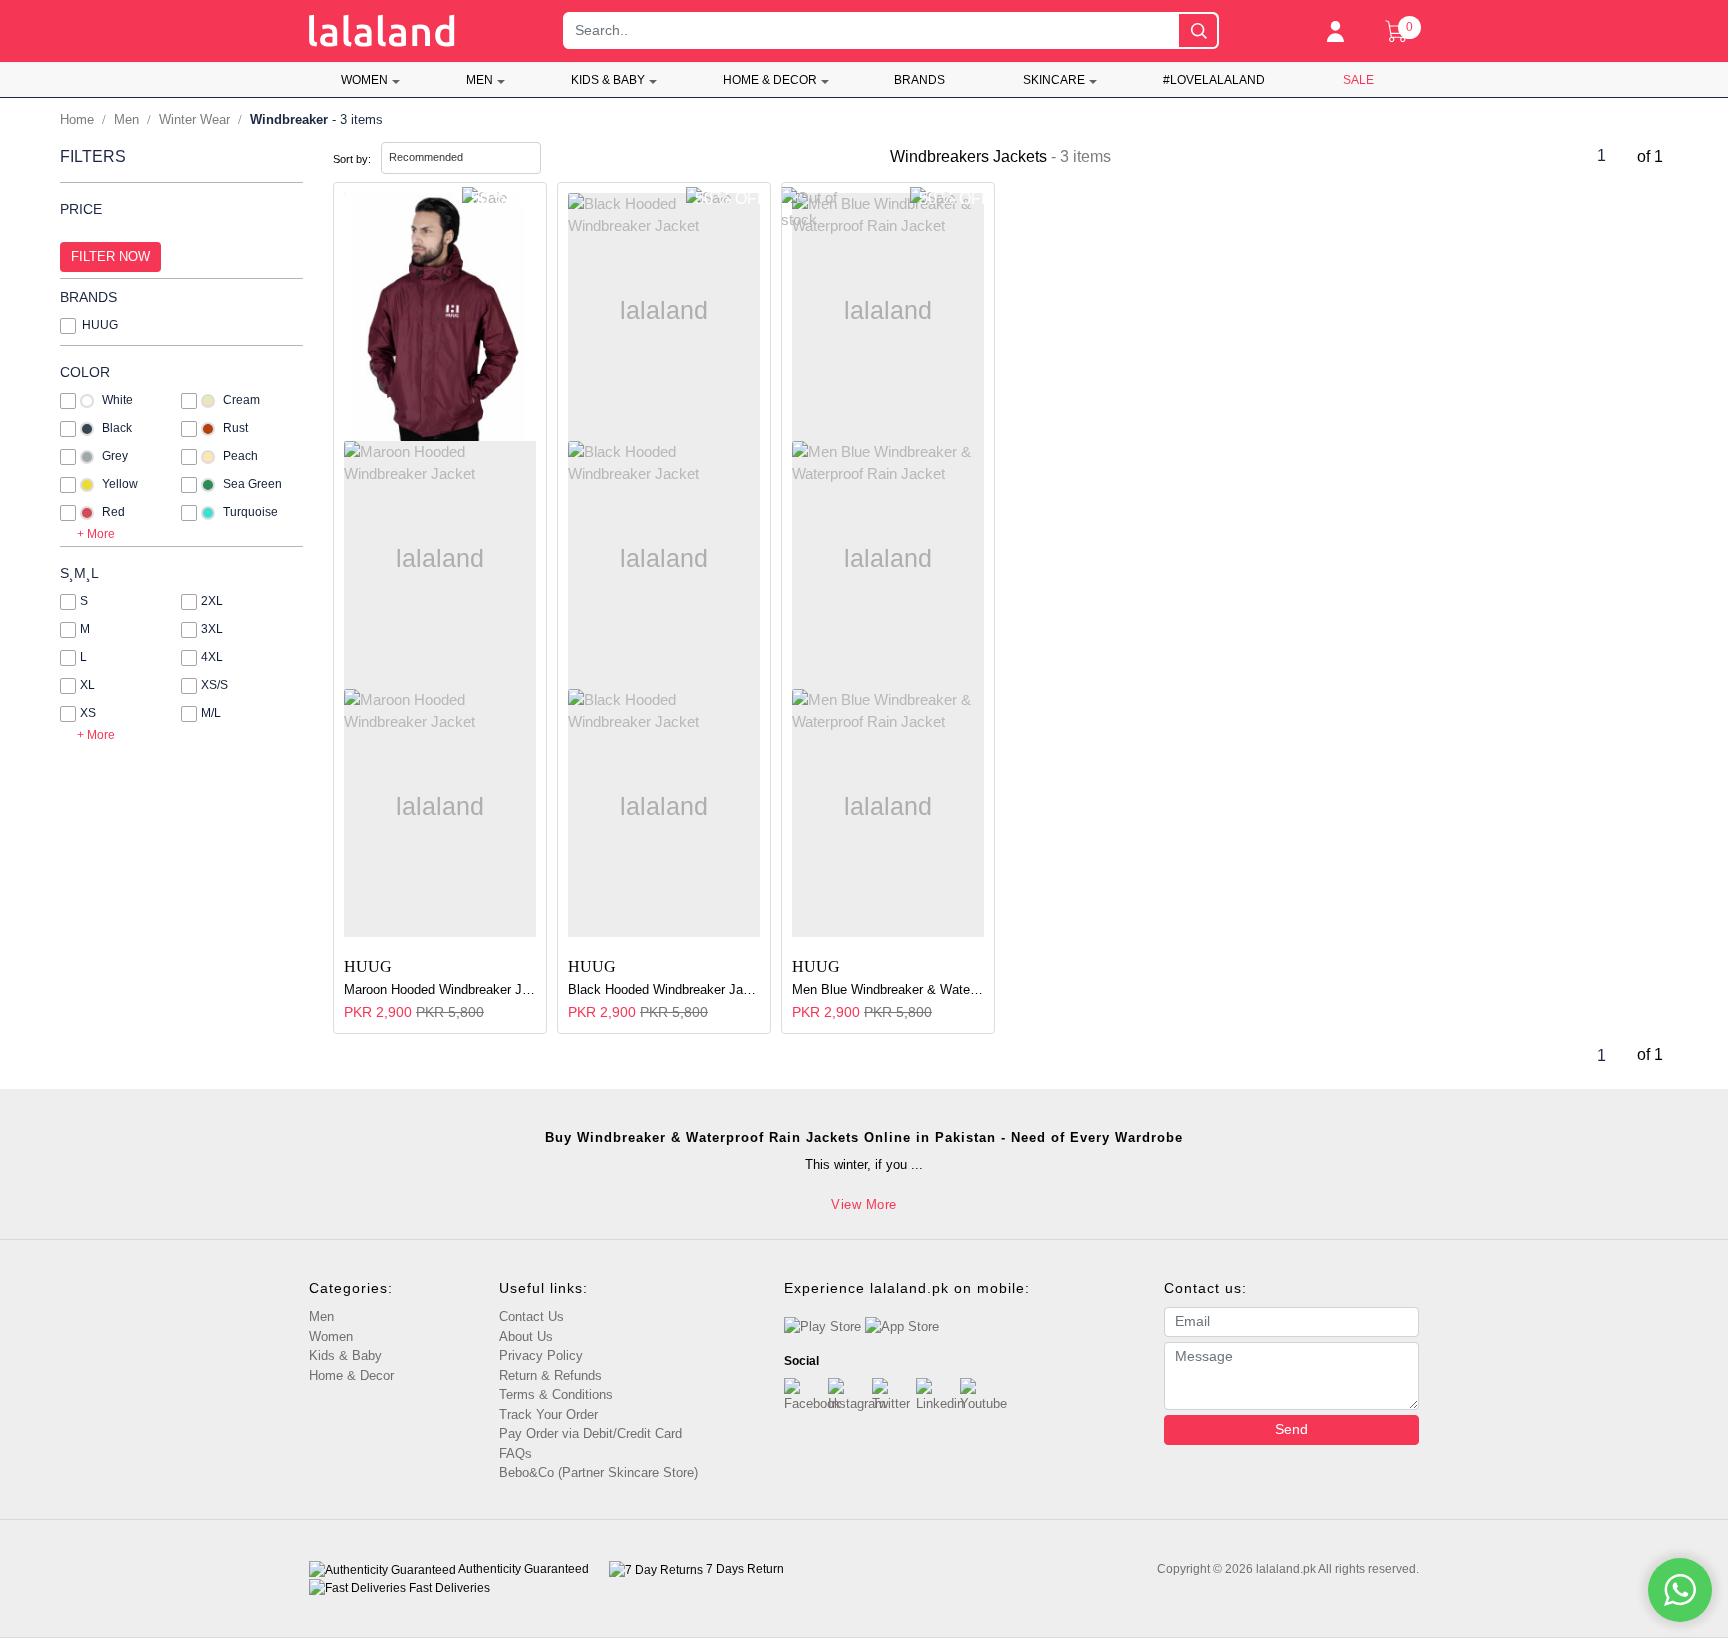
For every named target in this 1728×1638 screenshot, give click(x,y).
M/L (211, 713)
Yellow (120, 484)
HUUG (100, 325)
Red (113, 512)
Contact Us (531, 1316)
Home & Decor (770, 80)
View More (864, 1204)
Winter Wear (194, 119)
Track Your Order (548, 1414)
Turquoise (250, 512)
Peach (240, 456)
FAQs (515, 1453)
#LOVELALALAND (1214, 80)
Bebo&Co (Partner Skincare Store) (598, 1472)
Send (1291, 1429)
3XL (212, 629)
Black (117, 428)
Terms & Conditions (556, 1394)
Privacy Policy (541, 1355)
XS (88, 713)
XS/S (214, 685)
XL (87, 685)
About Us (526, 1336)
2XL (212, 601)
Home (77, 119)
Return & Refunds (550, 1375)
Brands (919, 80)
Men (479, 80)
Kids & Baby (608, 80)
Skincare (1054, 80)
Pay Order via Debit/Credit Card (590, 1433)
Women (364, 80)
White (117, 400)
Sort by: (352, 159)
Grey (115, 456)
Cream (241, 400)
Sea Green (252, 484)
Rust (235, 428)
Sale (1358, 80)
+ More (96, 534)
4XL (212, 657)
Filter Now (110, 256)
